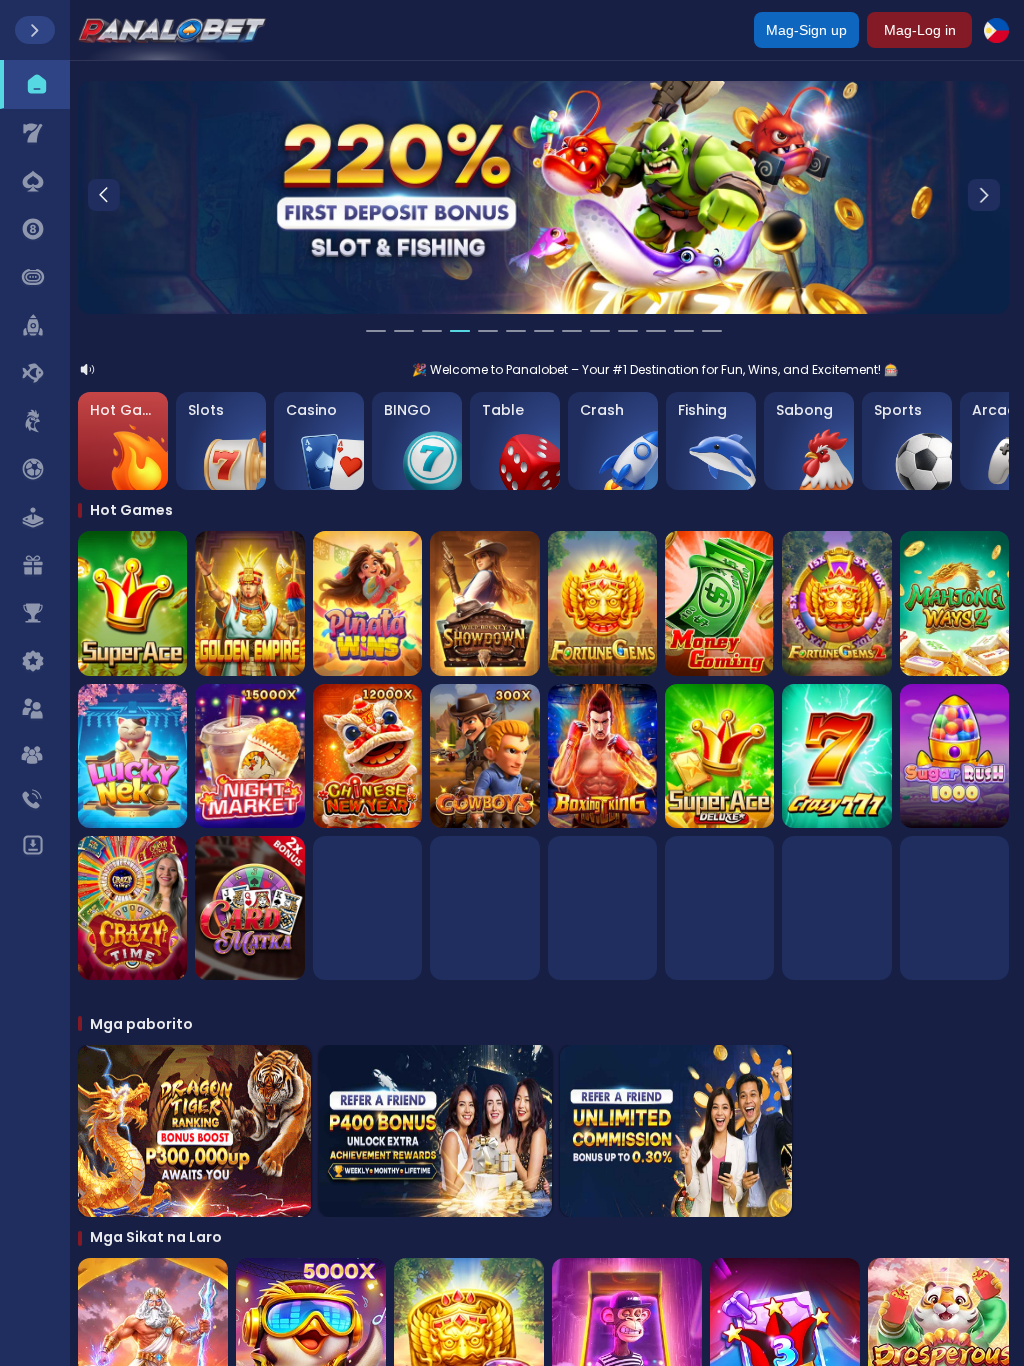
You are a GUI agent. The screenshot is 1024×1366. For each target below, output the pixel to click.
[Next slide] (984, 195)
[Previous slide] (103, 195)
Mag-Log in (920, 30)
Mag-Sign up (806, 30)
